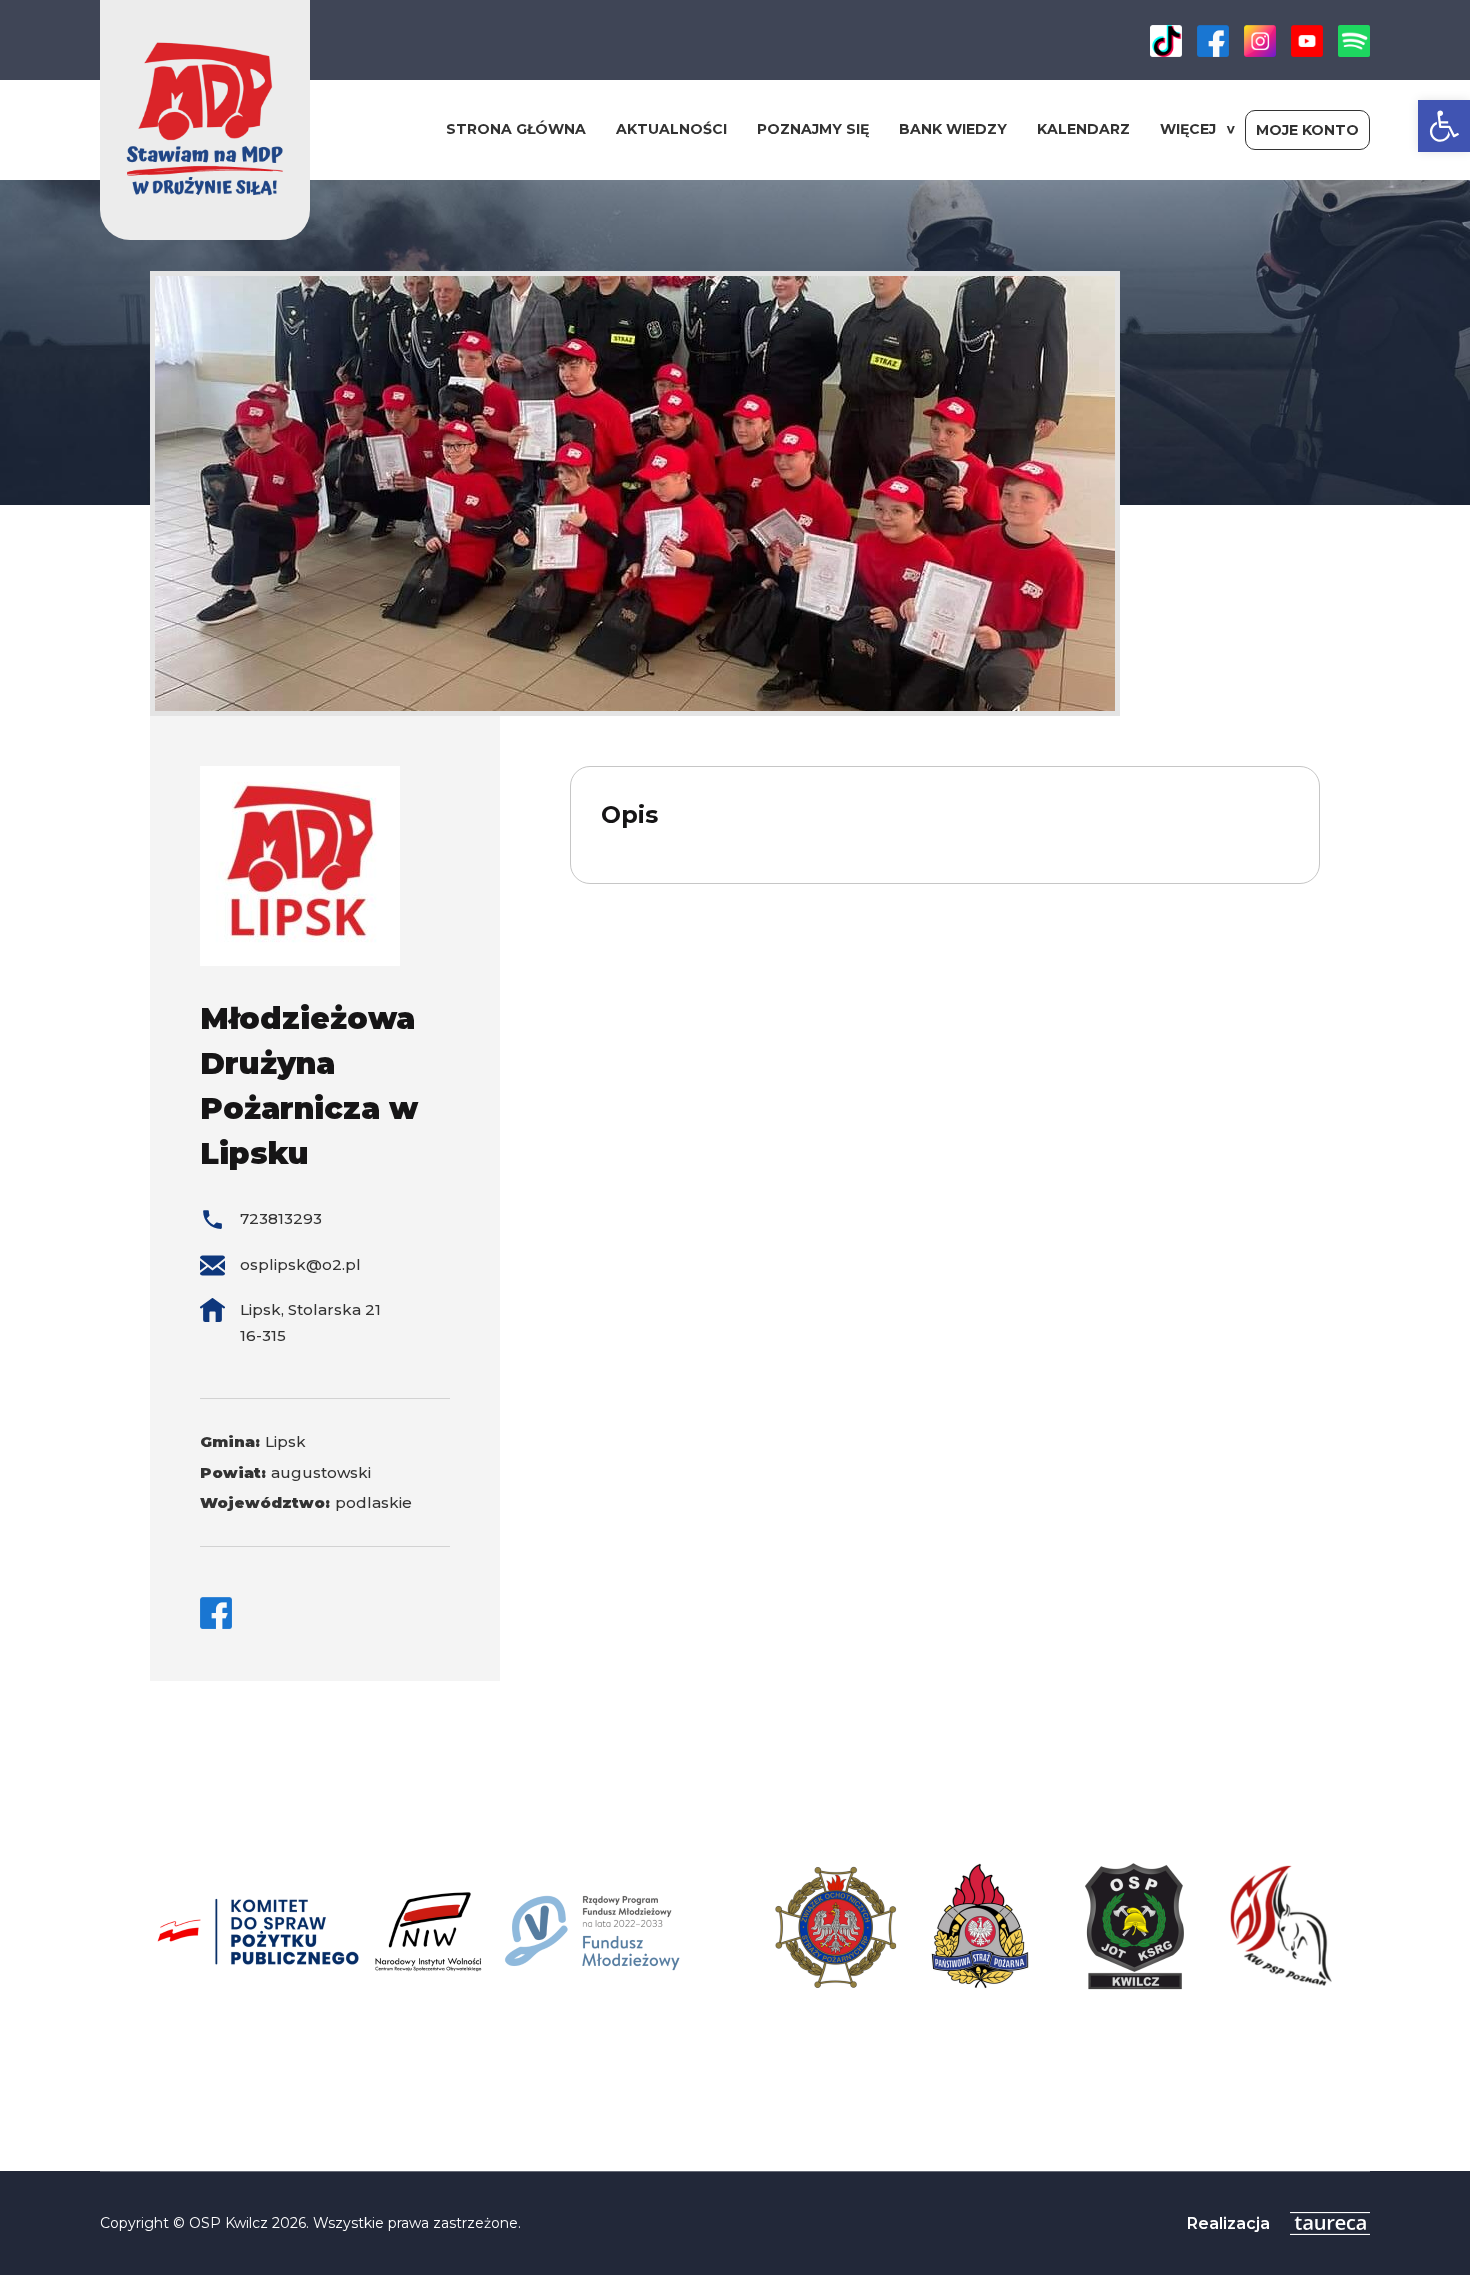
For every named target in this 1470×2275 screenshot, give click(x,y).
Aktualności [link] (671, 129)
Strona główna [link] (516, 129)
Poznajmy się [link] (813, 129)
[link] (1444, 126)
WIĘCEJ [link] (1188, 129)
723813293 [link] (281, 1218)
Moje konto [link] (1307, 130)
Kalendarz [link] (1083, 129)
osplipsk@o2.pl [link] (300, 1264)
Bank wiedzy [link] (953, 129)
